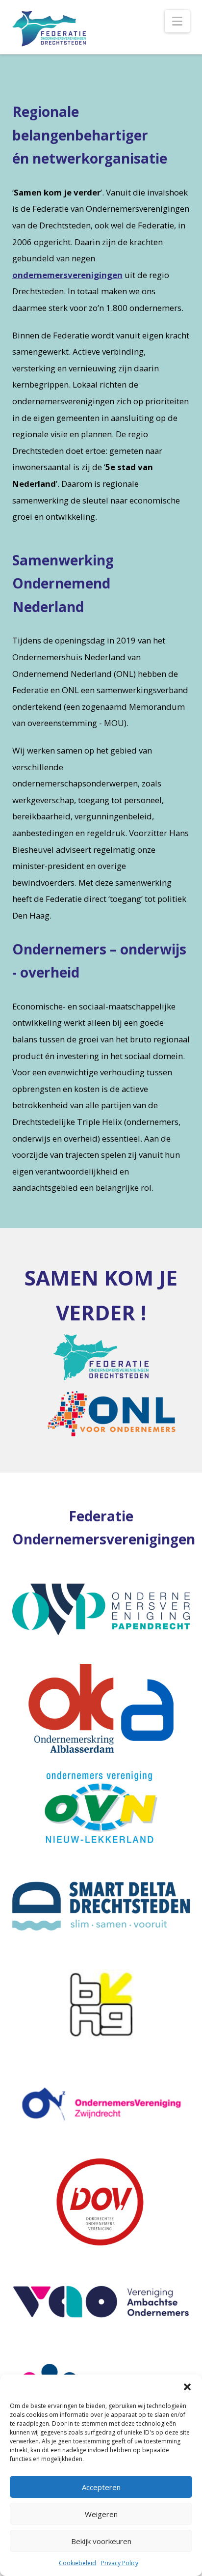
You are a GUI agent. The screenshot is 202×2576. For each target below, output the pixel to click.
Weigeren (101, 2514)
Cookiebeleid (77, 2563)
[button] (187, 2387)
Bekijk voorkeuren (101, 2541)
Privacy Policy (120, 2563)
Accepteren (101, 2487)
